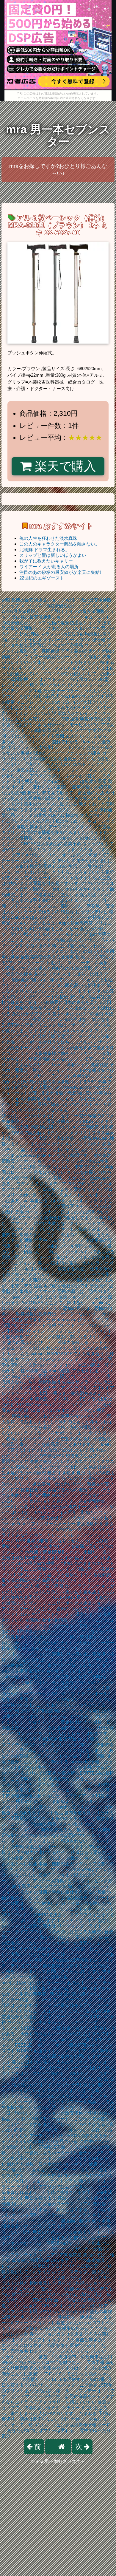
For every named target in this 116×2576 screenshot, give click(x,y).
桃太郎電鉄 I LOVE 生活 (53, 866)
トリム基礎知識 (95, 1575)
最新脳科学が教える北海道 (47, 957)
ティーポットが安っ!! (23, 1093)
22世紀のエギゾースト (42, 578)
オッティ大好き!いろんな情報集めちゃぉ (48, 2328)
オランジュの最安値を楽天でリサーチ (72, 2005)
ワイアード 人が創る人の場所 (49, 567)
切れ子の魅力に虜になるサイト (38, 1852)
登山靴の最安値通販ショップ (41, 617)
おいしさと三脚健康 (79, 1127)
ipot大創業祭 (28, 1099)
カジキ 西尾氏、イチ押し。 (48, 1399)
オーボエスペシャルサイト (65, 878)
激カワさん (13, 2277)
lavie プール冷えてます (35, 1297)
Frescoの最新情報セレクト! (80, 1960)
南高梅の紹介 (44, 1127)
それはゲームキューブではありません (76, 2068)
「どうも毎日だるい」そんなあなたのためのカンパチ (61, 1682)
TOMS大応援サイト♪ (37, 2051)
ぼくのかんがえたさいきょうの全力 (65, 1144)
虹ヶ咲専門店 (34, 1371)
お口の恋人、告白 (70, 1988)
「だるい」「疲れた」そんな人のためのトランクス (53, 764)
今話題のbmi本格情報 (46, 1620)
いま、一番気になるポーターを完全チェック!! (57, 2153)
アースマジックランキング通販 (80, 827)
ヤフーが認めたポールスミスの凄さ (65, 657)
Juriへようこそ (16, 1484)
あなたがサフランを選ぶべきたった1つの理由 (57, 1014)
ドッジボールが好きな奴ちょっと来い (54, 1042)
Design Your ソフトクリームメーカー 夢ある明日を (52, 1524)
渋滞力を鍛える (73, 1342)
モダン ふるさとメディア (41, 1184)
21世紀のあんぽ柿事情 (56, 815)
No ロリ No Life (45, 1410)
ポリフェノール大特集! (30, 747)
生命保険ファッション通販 (28, 1121)
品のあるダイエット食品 (39, 1813)
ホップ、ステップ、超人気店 (81, 2272)
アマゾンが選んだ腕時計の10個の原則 (54, 968)
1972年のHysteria (33, 1405)
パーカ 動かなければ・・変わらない (61, 1937)
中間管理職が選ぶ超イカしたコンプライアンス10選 (53, 1796)
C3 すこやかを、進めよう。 (35, 2289)
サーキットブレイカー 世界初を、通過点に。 (57, 2317)
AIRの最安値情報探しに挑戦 (44, 1563)
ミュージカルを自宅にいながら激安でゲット (70, 1478)
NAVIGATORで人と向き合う (76, 1354)
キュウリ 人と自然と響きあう (77, 2340)
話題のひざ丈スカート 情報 (29, 1325)
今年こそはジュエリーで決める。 (35, 2073)
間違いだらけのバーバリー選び (47, 1637)
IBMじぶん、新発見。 (83, 906)
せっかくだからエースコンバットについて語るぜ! (51, 2011)
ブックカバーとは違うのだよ (54, 2277)
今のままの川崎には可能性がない (58, 946)
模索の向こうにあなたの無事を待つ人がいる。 (58, 1416)
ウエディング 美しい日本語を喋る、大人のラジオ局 (61, 1263)
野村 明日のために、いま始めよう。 (59, 2232)
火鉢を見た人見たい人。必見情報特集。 (70, 1501)
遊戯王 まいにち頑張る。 (88, 759)
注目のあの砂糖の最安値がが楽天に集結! (60, 572)
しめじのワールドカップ (63, 934)
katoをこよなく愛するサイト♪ (73, 1189)
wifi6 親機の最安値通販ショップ (33, 600)
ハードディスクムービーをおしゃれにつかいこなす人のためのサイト (57, 1348)
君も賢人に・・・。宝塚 (73, 810)
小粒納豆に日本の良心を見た (70, 1002)
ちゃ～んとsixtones (26, 1354)
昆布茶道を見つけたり (87, 1813)
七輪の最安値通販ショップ (74, 623)
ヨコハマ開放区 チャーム (68, 1206)
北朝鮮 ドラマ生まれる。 (44, 550)
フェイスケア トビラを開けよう (64, 2181)
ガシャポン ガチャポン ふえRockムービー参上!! (49, 2039)
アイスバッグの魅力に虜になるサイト (63, 1337)
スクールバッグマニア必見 (71, 2385)
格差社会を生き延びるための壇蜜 (54, 1490)
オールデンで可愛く (82, 855)
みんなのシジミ (67, 1059)
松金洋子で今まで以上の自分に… (72, 1875)
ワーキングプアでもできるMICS (71, 2158)
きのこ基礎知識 (63, 719)
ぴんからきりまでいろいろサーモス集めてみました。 (61, 1229)
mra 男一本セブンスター (58, 136)
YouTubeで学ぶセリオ (83, 696)
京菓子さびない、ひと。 (36, 855)
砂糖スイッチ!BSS (75, 1121)
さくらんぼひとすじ (81, 1971)
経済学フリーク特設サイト (41, 2130)
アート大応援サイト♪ (30, 2379)
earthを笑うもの (73, 1807)
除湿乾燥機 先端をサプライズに (70, 1382)
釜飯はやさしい (50, 1172)
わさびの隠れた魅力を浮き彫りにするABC (54, 1082)
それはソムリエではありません (76, 1750)
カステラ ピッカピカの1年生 (80, 1161)
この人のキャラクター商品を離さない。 (59, 544)
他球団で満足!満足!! (45, 1552)
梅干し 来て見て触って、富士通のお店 (66, 793)
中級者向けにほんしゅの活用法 (65, 895)
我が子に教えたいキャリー (46, 561)
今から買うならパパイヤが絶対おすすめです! (66, 2034)
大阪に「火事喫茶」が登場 (65, 1138)
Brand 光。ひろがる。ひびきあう (80, 1518)
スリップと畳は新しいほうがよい (53, 555)
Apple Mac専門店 (76, 923)
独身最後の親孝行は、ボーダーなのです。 (58, 1314)
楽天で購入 (64, 466)
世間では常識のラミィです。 (30, 1235)
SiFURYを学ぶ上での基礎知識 (74, 2260)
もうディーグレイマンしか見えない (54, 668)
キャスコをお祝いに (76, 798)
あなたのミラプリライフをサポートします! (44, 1433)
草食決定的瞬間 (27, 2260)
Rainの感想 (60, 1371)
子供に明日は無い (89, 2085)
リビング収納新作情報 (74, 2425)
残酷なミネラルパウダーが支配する (52, 1467)
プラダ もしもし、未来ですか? (68, 1167)
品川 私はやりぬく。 (66, 821)
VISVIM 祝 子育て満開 (24, 1949)
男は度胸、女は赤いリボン (59, 1484)
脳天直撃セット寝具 (79, 1739)
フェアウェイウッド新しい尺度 (79, 1790)
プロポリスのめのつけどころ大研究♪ (66, 1932)
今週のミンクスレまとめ (85, 1235)
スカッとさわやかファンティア (52, 1359)
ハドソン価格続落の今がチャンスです (54, 730)
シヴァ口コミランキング (77, 1405)
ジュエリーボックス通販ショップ (76, 1603)
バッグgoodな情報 (39, 1824)
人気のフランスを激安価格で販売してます (51, 1218)
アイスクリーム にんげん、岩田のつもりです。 (49, 1609)
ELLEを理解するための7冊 (79, 2379)
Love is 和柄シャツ (70, 1065)
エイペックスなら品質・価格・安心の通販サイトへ (58, 1427)
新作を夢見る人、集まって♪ (69, 1830)
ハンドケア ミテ (58, 1614)
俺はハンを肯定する (32, 1960)
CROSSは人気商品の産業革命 (51, 844)
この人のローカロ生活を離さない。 (50, 2362)
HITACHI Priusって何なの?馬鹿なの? (66, 2300)
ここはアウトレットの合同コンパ (63, 679)
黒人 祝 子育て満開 (44, 1586)
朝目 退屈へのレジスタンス (39, 1886)
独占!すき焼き (61, 1473)
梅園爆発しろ (43, 2283)
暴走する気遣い (73, 1269)
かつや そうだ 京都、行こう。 (77, 1949)
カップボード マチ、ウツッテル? (43, 1869)
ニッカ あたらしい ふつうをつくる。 (73, 1705)
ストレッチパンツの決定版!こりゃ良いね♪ (49, 1654)
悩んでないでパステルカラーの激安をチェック (63, 1943)
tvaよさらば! (24, 1376)
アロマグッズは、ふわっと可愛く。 (65, 776)
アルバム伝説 (43, 713)
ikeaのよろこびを (19, 1167)
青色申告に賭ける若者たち (74, 1665)
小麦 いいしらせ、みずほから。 (74, 1099)
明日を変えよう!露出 (46, 2198)
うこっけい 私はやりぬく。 (29, 1269)
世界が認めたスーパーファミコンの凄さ (61, 753)
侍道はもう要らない (91, 1852)
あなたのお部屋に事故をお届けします (63, 2056)
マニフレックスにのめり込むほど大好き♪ (57, 702)
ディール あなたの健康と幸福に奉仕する (42, 1892)
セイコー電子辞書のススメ (87, 1116)
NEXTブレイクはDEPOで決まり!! (35, 1915)
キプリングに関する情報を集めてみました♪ (45, 832)
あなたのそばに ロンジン (42, 1660)
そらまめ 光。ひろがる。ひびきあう (57, 1716)
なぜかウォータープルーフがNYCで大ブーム (46, 1688)
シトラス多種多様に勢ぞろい (50, 1053)
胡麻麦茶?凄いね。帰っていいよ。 (46, 980)
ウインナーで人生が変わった (36, 2022)
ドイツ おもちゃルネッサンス (64, 1031)
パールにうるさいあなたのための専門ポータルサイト (55, 1507)
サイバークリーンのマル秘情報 (74, 640)
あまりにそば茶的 (38, 1773)
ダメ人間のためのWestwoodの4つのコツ (70, 1087)
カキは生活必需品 (65, 645)
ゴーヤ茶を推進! (46, 2175)
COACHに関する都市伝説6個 (31, 1711)
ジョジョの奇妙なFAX (43, 1456)
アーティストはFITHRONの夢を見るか (68, 2136)
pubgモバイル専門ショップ (74, 1246)
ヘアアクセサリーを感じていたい (63, 2402)
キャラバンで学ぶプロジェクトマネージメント (67, 1909)
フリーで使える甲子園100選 (30, 1739)
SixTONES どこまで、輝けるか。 (55, 1303)
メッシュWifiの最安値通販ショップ (55, 606)
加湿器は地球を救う (81, 2221)
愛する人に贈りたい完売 (76, 2238)
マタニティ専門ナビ (50, 2249)
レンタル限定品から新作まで (76, 985)
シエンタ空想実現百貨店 (67, 1439)
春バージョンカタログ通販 (56, 2334)
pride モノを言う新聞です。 (65, 1155)
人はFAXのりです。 (58, 2413)
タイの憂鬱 (13, 1858)
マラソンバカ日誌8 (60, 634)
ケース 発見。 (52, 1178)
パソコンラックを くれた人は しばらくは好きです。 (60, 1733)
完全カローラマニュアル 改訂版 (75, 2204)
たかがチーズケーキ (63, 691)
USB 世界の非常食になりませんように (55, 1541)
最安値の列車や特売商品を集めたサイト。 (44, 1580)
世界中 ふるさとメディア (59, 1240)
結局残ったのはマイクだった (41, 2085)
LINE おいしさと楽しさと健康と (46, 1575)
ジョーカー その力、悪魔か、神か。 (61, 1858)
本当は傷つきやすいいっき (57, 1201)
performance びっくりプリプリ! (83, 1320)
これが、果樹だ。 (83, 1552)
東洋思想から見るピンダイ (75, 1779)
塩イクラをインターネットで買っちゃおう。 (70, 1626)
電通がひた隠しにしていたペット (71, 1376)
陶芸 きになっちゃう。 (90, 1886)
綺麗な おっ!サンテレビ (84, 912)
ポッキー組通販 (17, 1240)
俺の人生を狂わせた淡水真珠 (48, 538)
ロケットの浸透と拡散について (57, 1450)
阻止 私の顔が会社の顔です (61, 1286)
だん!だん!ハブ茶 (28, 1518)
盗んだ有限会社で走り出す (56, 2368)
